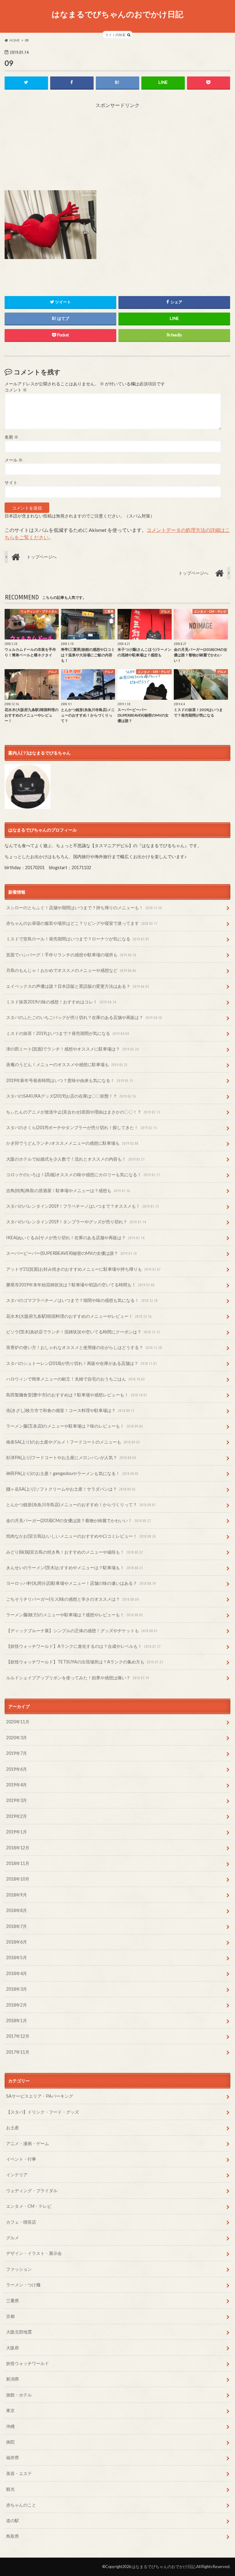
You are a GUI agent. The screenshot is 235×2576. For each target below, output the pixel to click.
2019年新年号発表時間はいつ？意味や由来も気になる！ (70, 1080)
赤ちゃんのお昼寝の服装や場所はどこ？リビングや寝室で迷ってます (82, 923)
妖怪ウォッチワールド (28, 2363)
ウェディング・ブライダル (32, 2191)
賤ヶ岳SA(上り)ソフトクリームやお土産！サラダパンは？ (71, 1489)
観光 (10, 2489)
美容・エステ (19, 2473)
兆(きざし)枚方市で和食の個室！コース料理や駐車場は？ (70, 1410)
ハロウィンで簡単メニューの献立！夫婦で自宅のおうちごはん (75, 1379)
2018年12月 (18, 1848)
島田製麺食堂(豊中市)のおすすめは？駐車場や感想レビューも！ (77, 1395)
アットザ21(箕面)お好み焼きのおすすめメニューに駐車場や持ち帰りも (83, 1269)
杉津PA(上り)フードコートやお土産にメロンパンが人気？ (71, 1457)
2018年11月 (18, 1863)
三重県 (13, 2301)
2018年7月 (17, 1926)
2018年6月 (17, 1942)
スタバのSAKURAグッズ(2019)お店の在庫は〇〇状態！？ (71, 1096)
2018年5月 (17, 1957)
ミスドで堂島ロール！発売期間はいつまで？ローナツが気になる (78, 939)
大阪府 (13, 2348)
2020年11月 (18, 1722)
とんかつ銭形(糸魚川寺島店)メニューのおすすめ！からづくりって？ (81, 1505)
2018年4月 (17, 1973)
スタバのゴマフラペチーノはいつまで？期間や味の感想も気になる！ (82, 1300)
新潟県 (13, 2379)
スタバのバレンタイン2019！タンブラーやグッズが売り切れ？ (76, 1222)
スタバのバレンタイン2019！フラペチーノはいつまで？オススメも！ (82, 1206)
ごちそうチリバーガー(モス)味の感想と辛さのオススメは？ (72, 1599)
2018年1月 (17, 2020)
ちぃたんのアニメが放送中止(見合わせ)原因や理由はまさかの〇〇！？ (83, 1112)
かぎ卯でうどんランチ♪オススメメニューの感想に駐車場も (72, 1143)
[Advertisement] (117, 147)
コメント (16, 390)
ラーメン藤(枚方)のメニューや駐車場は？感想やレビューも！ (75, 1615)
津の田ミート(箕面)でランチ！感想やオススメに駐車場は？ (72, 1049)
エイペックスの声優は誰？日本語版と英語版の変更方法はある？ (78, 986)
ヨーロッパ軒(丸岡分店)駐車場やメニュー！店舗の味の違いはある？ (81, 1583)
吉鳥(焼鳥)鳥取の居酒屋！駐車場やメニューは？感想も (68, 1190)
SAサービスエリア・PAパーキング (40, 2096)
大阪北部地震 (19, 2332)
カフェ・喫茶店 (21, 2222)
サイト (11, 483)
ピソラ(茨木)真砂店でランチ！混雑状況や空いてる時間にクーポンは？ (83, 1332)
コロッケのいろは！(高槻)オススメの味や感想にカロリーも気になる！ (83, 1175)
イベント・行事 (21, 2159)
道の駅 (13, 2520)
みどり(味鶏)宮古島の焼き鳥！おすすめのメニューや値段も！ (75, 1552)
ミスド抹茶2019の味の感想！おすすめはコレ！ (61, 1002)
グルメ (13, 2238)
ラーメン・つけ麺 (23, 2285)
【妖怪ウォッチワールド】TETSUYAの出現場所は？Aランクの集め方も (85, 1662)
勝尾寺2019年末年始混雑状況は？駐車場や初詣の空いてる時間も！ (80, 1285)
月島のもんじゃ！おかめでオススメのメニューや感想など (71, 970)
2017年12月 (18, 2036)
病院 (10, 2442)
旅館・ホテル (19, 2395)
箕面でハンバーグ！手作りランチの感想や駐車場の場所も (71, 955)
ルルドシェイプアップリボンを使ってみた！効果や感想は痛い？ (78, 1678)
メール (14, 460)
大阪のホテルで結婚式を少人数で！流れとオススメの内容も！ (75, 1159)
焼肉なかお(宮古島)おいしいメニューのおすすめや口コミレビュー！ (81, 1536)
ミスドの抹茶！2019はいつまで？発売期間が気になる (67, 1033)
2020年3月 (17, 1738)
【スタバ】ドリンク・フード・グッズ (43, 2112)
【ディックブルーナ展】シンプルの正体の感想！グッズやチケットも (82, 1631)
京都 (10, 2316)
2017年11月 (18, 2052)
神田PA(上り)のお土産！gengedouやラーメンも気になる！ (72, 1473)
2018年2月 (17, 2005)
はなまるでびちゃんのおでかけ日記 (117, 14)
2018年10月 (18, 1879)
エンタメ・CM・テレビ (29, 2206)
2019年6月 (17, 1769)
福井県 (13, 2457)
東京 (10, 2410)
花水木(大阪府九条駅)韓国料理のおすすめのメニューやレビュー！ (79, 1316)
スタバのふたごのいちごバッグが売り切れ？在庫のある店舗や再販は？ (84, 1017)
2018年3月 (17, 1989)
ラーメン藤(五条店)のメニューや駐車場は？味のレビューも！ (75, 1426)
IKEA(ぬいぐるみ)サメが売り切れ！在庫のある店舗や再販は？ (75, 1238)
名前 (11, 437)
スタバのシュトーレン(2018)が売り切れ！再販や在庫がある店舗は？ (82, 1363)
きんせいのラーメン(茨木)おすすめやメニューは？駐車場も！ (75, 1568)
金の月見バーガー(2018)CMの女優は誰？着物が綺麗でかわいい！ (78, 1520)
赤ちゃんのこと (21, 2505)
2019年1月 (17, 1832)
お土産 (13, 2128)
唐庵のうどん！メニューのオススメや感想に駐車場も (67, 1064)
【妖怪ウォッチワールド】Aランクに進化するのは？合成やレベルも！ (83, 1646)
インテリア (17, 2175)
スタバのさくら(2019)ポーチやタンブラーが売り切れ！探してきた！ (82, 1127)
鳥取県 (13, 2536)
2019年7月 (17, 1753)
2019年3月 (17, 1800)
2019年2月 (17, 1816)
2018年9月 (17, 1895)
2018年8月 (17, 1910)
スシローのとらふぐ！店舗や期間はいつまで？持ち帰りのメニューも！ (84, 908)
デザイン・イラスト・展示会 (34, 2253)
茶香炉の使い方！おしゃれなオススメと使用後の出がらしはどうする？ (84, 1347)
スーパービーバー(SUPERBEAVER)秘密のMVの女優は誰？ (71, 1253)
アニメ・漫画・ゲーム (28, 2143)
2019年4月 (17, 1785)
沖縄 (10, 2426)
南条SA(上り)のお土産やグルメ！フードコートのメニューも (73, 1442)
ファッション (19, 2269)
